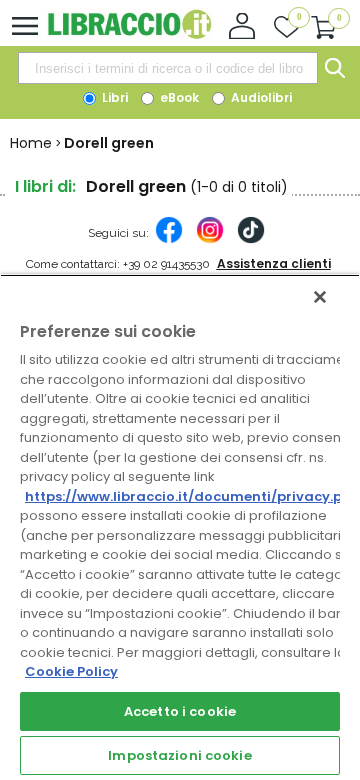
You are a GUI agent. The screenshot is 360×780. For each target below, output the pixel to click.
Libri (113, 97)
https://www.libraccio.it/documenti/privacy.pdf (191, 496)
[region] (180, 527)
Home (31, 143)
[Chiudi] (320, 297)
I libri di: (45, 186)
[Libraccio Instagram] (210, 240)
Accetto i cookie (180, 711)
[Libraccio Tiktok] (251, 240)
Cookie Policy (71, 671)
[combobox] (168, 68)
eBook (178, 97)
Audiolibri (260, 97)
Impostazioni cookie (179, 755)
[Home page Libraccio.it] (129, 34)
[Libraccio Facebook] (169, 240)
